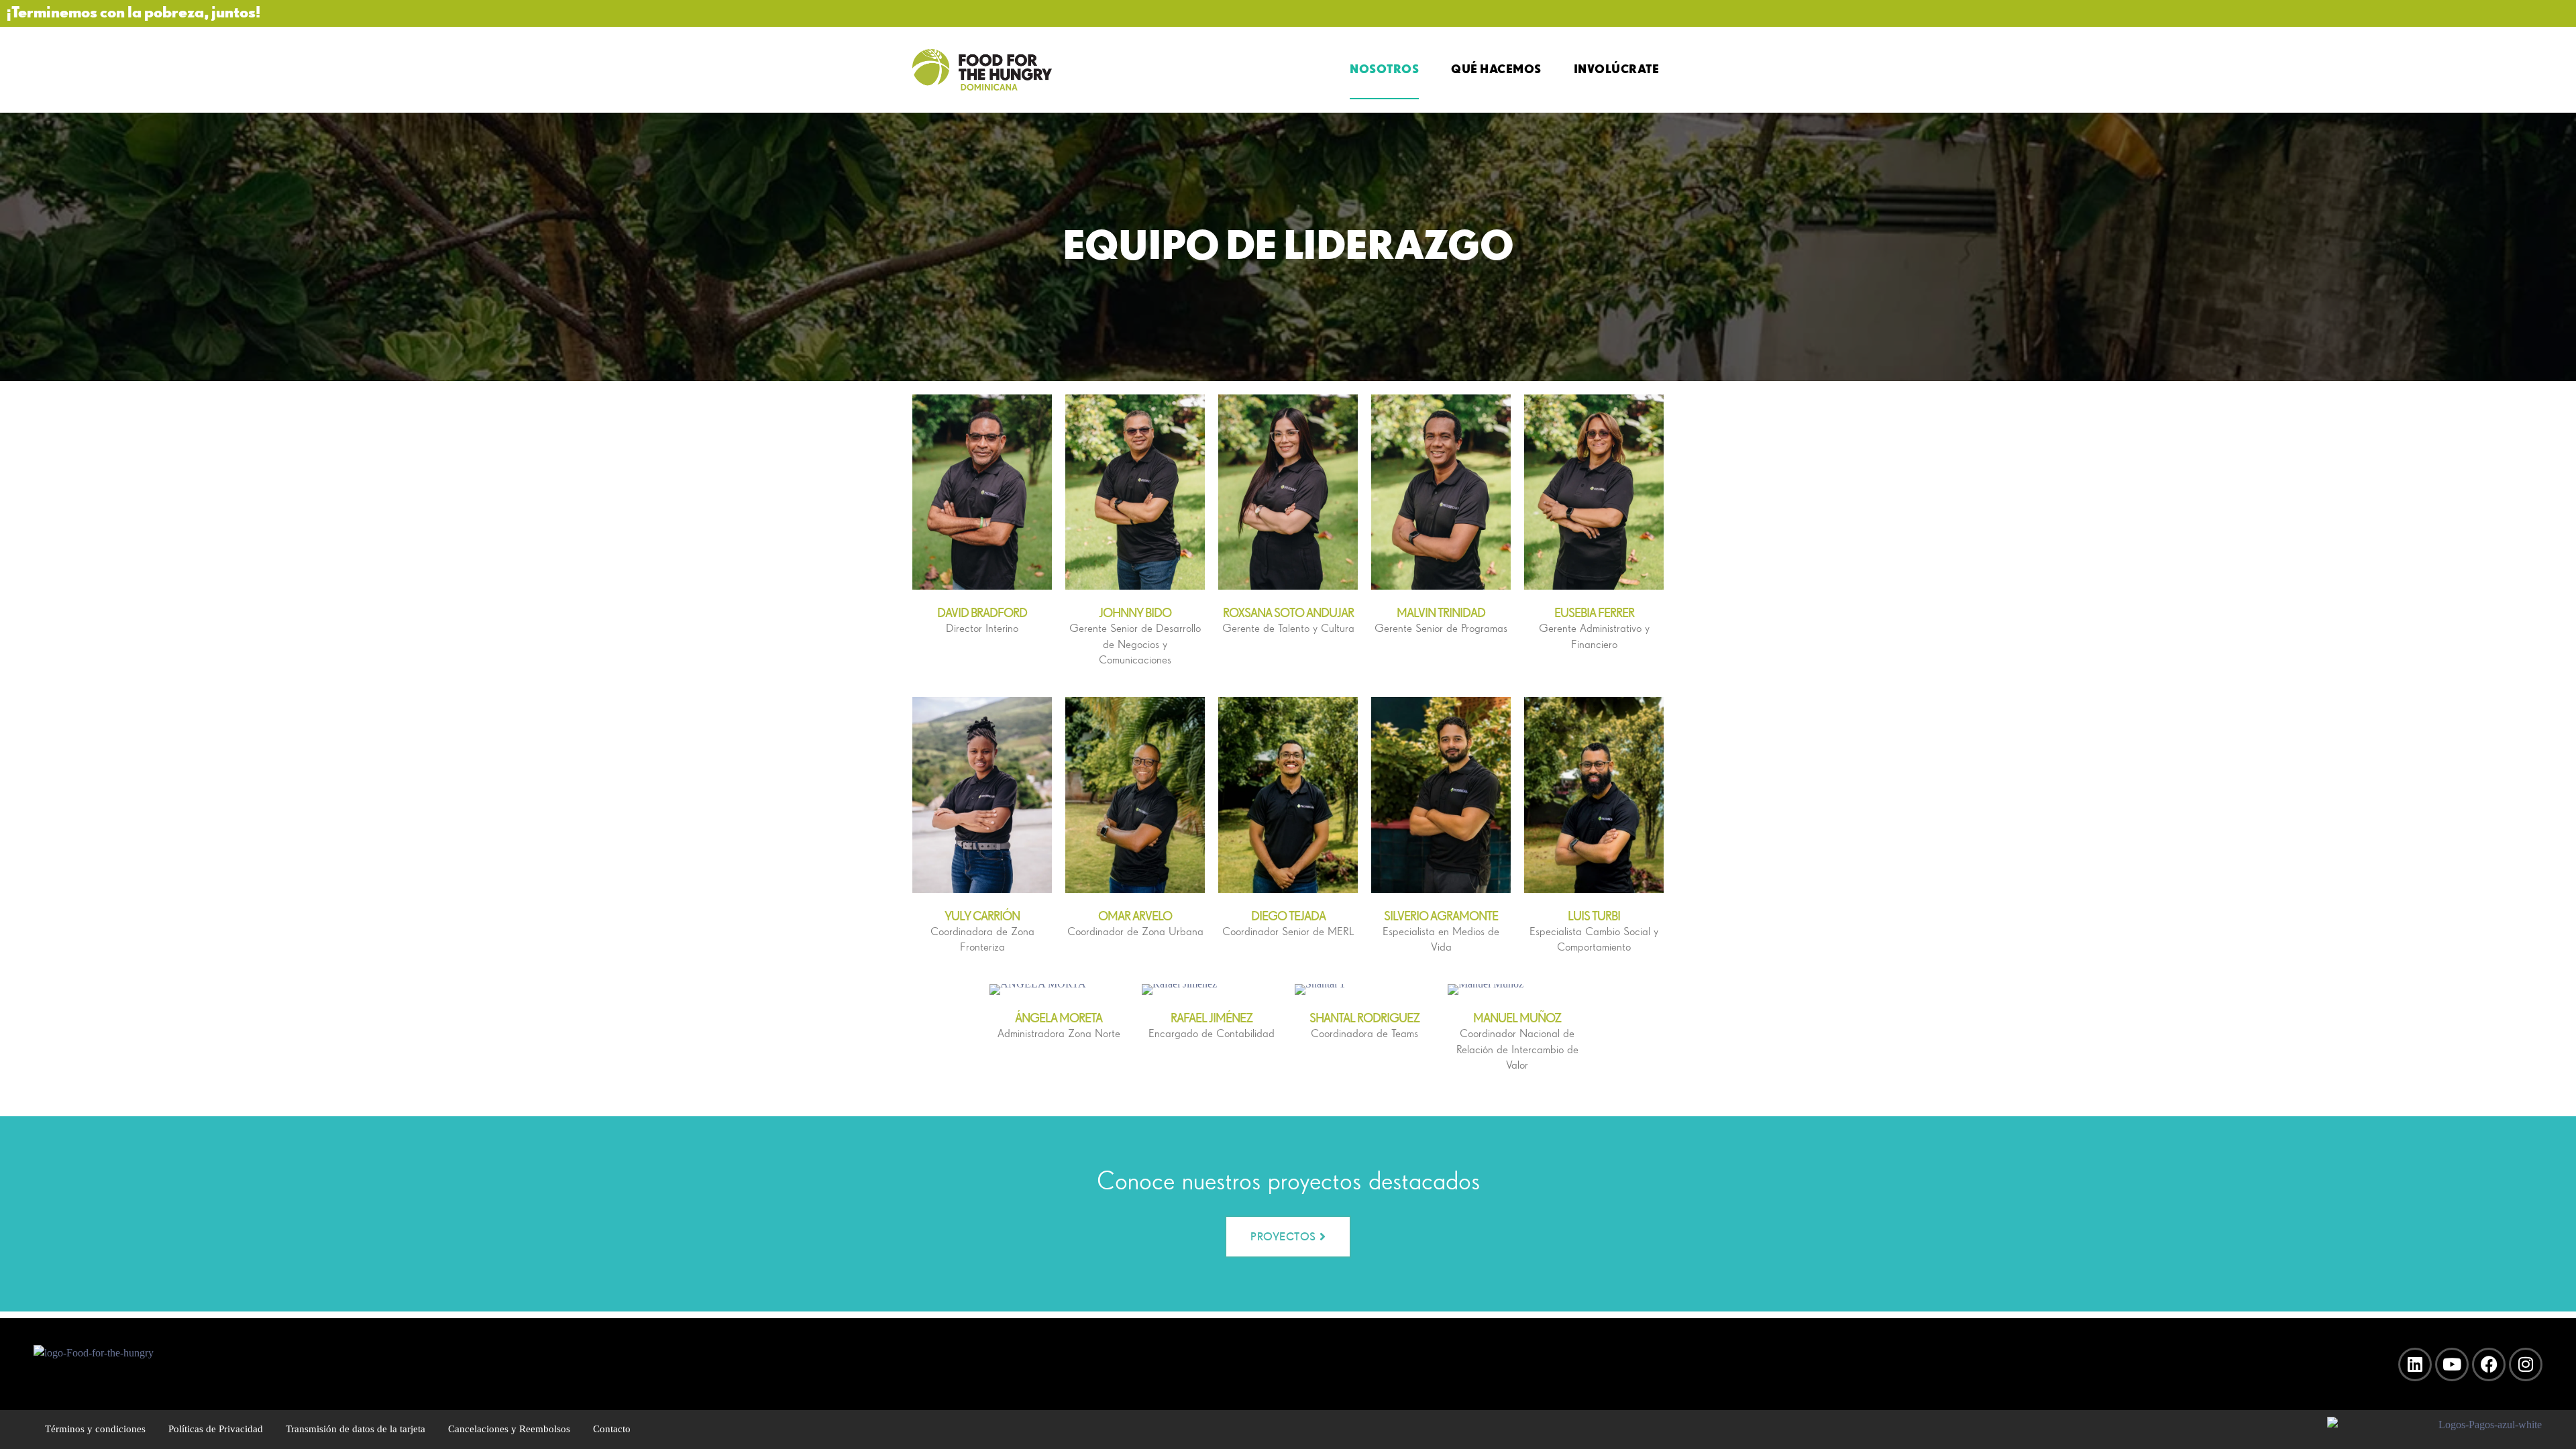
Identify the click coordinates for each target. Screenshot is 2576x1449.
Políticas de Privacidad (216, 1429)
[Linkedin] (2415, 1364)
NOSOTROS (1384, 68)
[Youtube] (2452, 1364)
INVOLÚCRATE (1617, 68)
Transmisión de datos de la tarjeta (356, 1429)
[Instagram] (2526, 1364)
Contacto (612, 1429)
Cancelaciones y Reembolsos (509, 1429)
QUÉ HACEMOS (1496, 68)
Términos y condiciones (95, 1429)
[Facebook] (2489, 1364)
